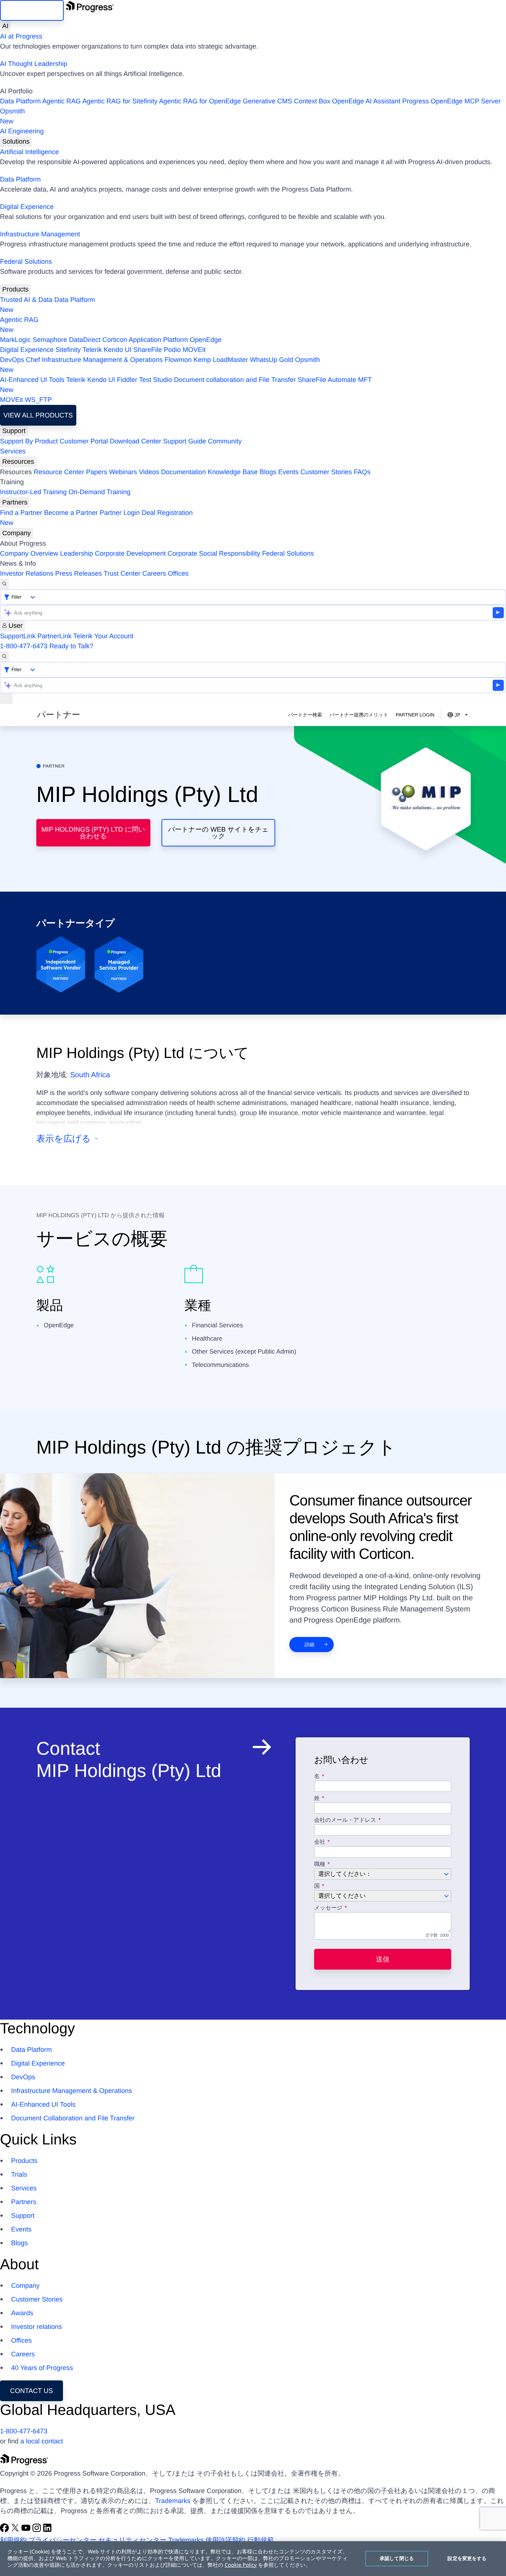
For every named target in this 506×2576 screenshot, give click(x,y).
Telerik (92, 350)
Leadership (76, 553)
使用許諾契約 (226, 2540)
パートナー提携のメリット (359, 715)
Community (225, 441)
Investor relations (36, 2327)
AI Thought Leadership (34, 64)
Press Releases (79, 573)
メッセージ (328, 1908)
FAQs (362, 472)
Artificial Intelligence (29, 152)
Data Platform (20, 101)
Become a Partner (71, 513)
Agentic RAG (61, 101)
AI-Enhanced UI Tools (32, 380)
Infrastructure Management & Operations (102, 360)
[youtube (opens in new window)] (27, 2530)
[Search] (4, 584)
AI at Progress (21, 36)
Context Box (312, 101)
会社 (320, 1842)
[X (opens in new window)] (16, 2530)
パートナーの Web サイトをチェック (218, 833)
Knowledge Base (233, 472)
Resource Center (59, 472)
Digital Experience (27, 207)
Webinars (123, 472)
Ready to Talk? (71, 646)
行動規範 (261, 2540)
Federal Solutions (26, 262)
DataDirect (85, 340)
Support (14, 431)
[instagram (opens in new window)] (38, 2530)
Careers (154, 573)
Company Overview (29, 553)
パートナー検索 (305, 715)
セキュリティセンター (132, 2540)
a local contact (42, 2441)
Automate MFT (186, 385)
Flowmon (178, 360)
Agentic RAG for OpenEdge (200, 101)
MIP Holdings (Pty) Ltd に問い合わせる (93, 833)
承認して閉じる (397, 2558)
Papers (96, 472)
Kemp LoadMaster (221, 360)
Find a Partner (21, 513)
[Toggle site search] (4, 657)
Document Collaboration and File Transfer (73, 2118)
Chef (33, 360)
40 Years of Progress (42, 2368)
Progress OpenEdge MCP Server (452, 101)
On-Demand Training (99, 492)
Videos (149, 472)
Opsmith (12, 116)
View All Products (38, 415)
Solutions (16, 142)
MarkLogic (15, 340)
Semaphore (50, 340)
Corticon (115, 340)
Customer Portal (84, 441)
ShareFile (148, 350)
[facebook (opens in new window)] (5, 2530)
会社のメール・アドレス (346, 1820)
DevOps (12, 360)
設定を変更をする (467, 2558)
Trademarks (173, 2501)
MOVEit (194, 350)
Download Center (135, 441)
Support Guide (184, 441)
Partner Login (120, 513)
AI (5, 26)
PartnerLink (54, 636)
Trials (19, 2174)
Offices (178, 573)
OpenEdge (206, 340)
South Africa (90, 1075)
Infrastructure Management (40, 234)
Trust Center (122, 573)
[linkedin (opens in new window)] (47, 2530)
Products (15, 289)
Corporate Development (130, 553)
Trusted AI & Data (26, 300)
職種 (320, 1864)
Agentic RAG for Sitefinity (120, 101)
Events (288, 472)
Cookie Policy (241, 2565)
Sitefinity (68, 350)
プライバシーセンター (62, 2540)
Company (16, 533)
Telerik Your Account (103, 636)
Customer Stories (326, 472)
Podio (172, 350)
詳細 (309, 1645)
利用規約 (13, 2540)
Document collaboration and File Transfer (235, 380)
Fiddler (127, 380)
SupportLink (18, 636)
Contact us (31, 2391)
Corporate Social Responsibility (214, 553)
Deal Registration (96, 518)
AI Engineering (22, 131)
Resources (18, 462)
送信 (383, 1959)
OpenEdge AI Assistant (366, 101)
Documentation (184, 472)
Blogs (268, 472)
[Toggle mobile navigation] (6, 698)
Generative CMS (267, 101)
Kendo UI (118, 350)
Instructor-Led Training (33, 492)
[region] (253, 2559)
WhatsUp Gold (271, 360)
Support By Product (29, 441)
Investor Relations (27, 573)
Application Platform (158, 340)
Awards (22, 2313)
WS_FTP (38, 400)
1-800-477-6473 (24, 646)
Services (13, 451)
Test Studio (155, 380)
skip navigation (32, 10)
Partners (15, 502)
